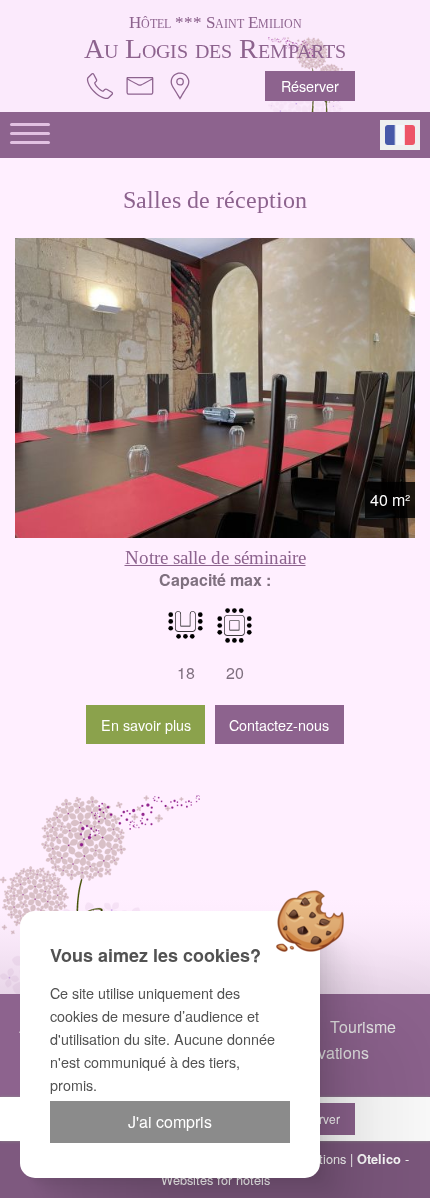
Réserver (310, 85)
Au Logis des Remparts (215, 37)
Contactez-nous (279, 724)
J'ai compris (170, 1121)
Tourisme (363, 1026)
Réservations (322, 1052)
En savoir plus (146, 724)
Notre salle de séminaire (215, 557)
